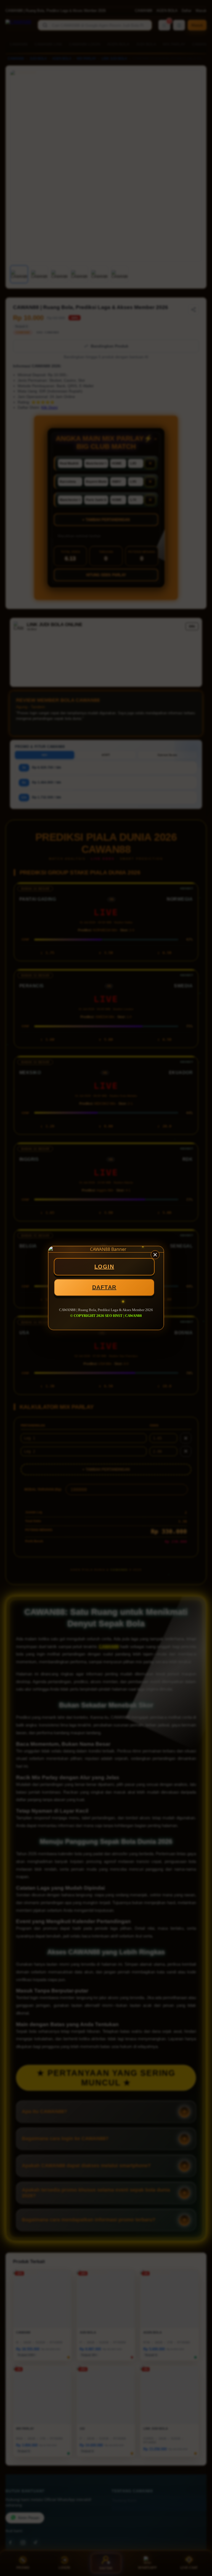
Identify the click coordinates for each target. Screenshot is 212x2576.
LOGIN (104, 1267)
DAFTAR (104, 1287)
